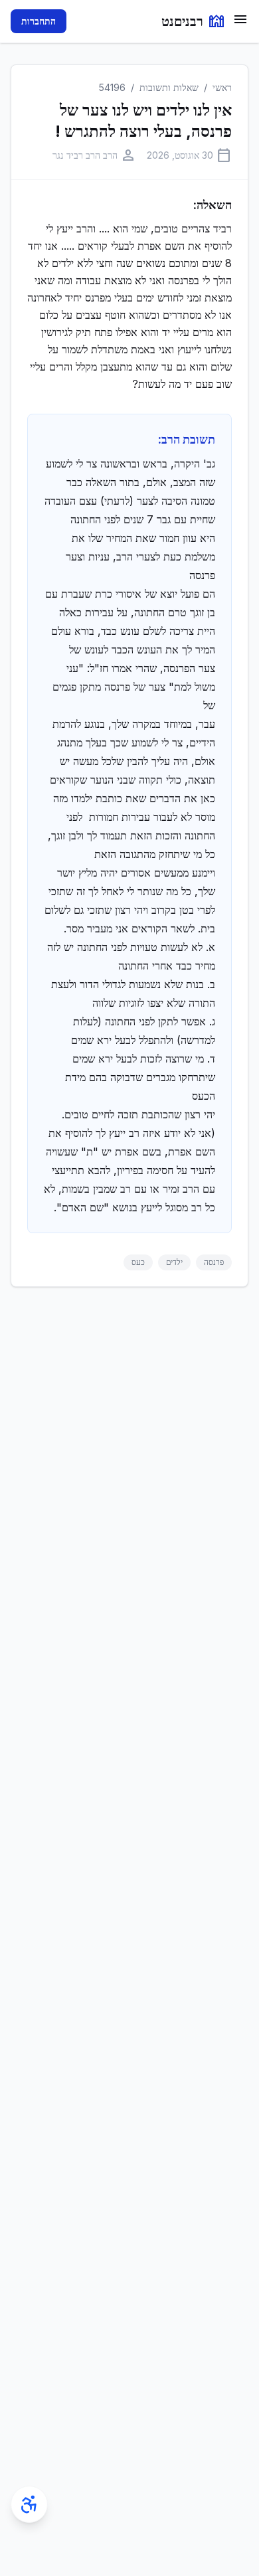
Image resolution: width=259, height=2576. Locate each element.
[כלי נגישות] (29, 2504)
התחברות (39, 21)
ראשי (222, 87)
